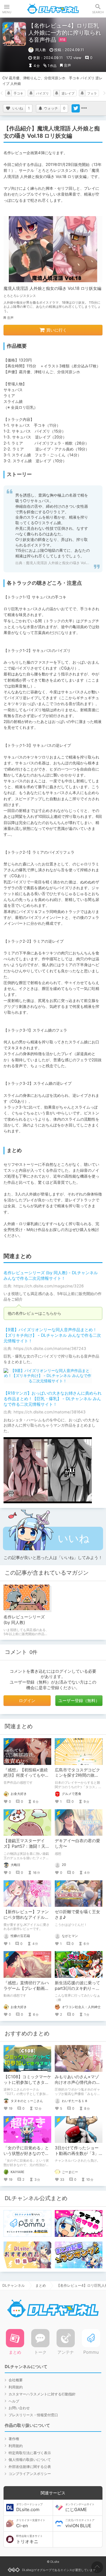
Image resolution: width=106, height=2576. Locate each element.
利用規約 (16, 2387)
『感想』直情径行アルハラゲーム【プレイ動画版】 (26, 1988)
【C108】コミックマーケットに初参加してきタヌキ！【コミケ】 (27, 2082)
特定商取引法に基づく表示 (30, 2453)
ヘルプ (14, 2401)
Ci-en (31, 2523)
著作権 (14, 2439)
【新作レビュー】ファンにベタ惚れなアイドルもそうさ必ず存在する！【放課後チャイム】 (26, 1920)
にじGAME (80, 2508)
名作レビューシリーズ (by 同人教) (24, 1620)
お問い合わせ (19, 2408)
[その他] (84, 108)
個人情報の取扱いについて (30, 2460)
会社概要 (16, 2380)
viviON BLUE (80, 2523)
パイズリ (42, 93)
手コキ (18, 93)
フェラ (92, 93)
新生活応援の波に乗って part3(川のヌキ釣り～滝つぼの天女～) (77, 1988)
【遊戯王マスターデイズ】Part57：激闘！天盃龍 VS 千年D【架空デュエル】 (26, 1849)
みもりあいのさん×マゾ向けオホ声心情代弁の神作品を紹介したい (77, 2082)
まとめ (41, 2285)
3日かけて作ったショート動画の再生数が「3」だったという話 (77, 2153)
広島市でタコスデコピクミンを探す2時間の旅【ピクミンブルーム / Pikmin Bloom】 (77, 1778)
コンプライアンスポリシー (30, 2474)
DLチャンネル (53, 9)
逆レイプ (68, 93)
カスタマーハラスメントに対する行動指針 (42, 2394)
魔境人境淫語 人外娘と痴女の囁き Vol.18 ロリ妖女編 (52, 288)
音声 (67, 65)
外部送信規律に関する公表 (30, 2467)
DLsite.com (29, 2508)
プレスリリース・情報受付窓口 (33, 2415)
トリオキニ (29, 2539)
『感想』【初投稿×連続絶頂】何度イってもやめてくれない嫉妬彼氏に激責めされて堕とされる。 (26, 1778)
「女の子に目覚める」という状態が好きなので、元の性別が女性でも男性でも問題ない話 (26, 2156)
